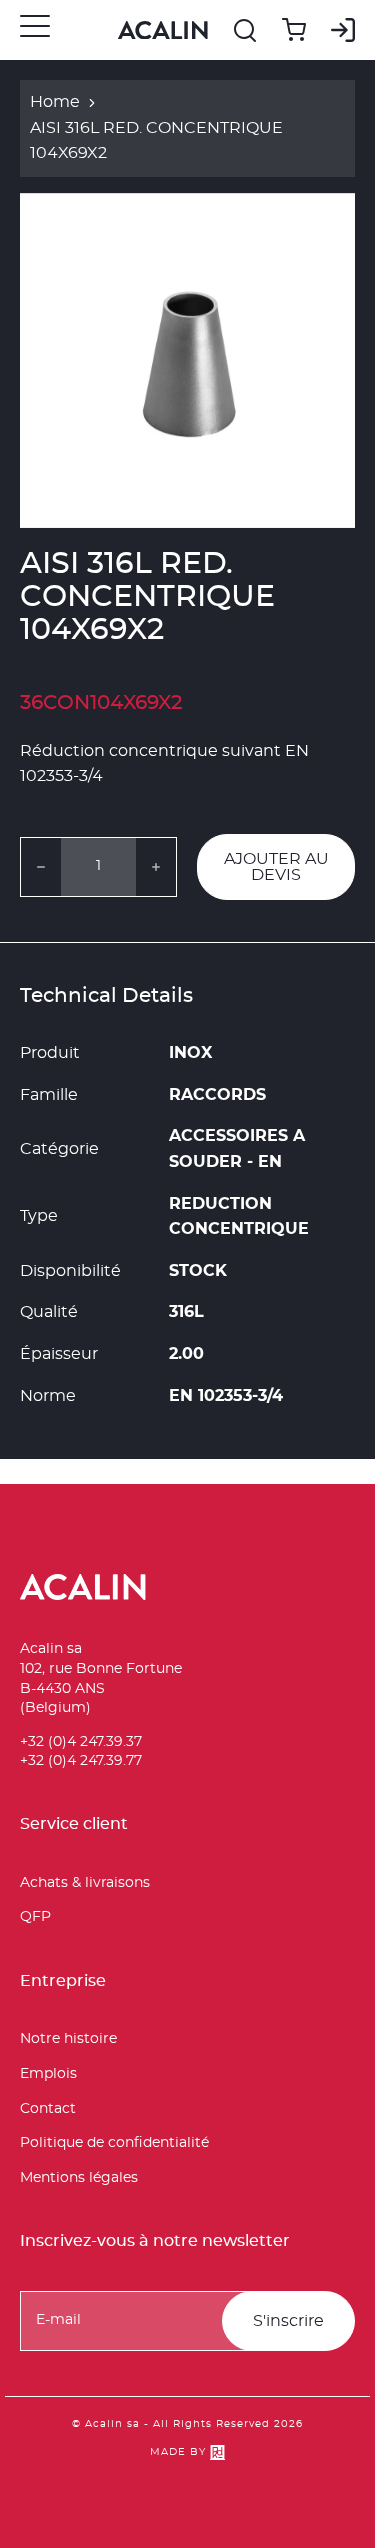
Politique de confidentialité (114, 2143)
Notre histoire (68, 2039)
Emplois (48, 2074)
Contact (48, 2109)
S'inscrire (288, 2321)
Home (55, 102)
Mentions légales (79, 2178)
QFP (35, 1917)
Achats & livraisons (85, 1883)
